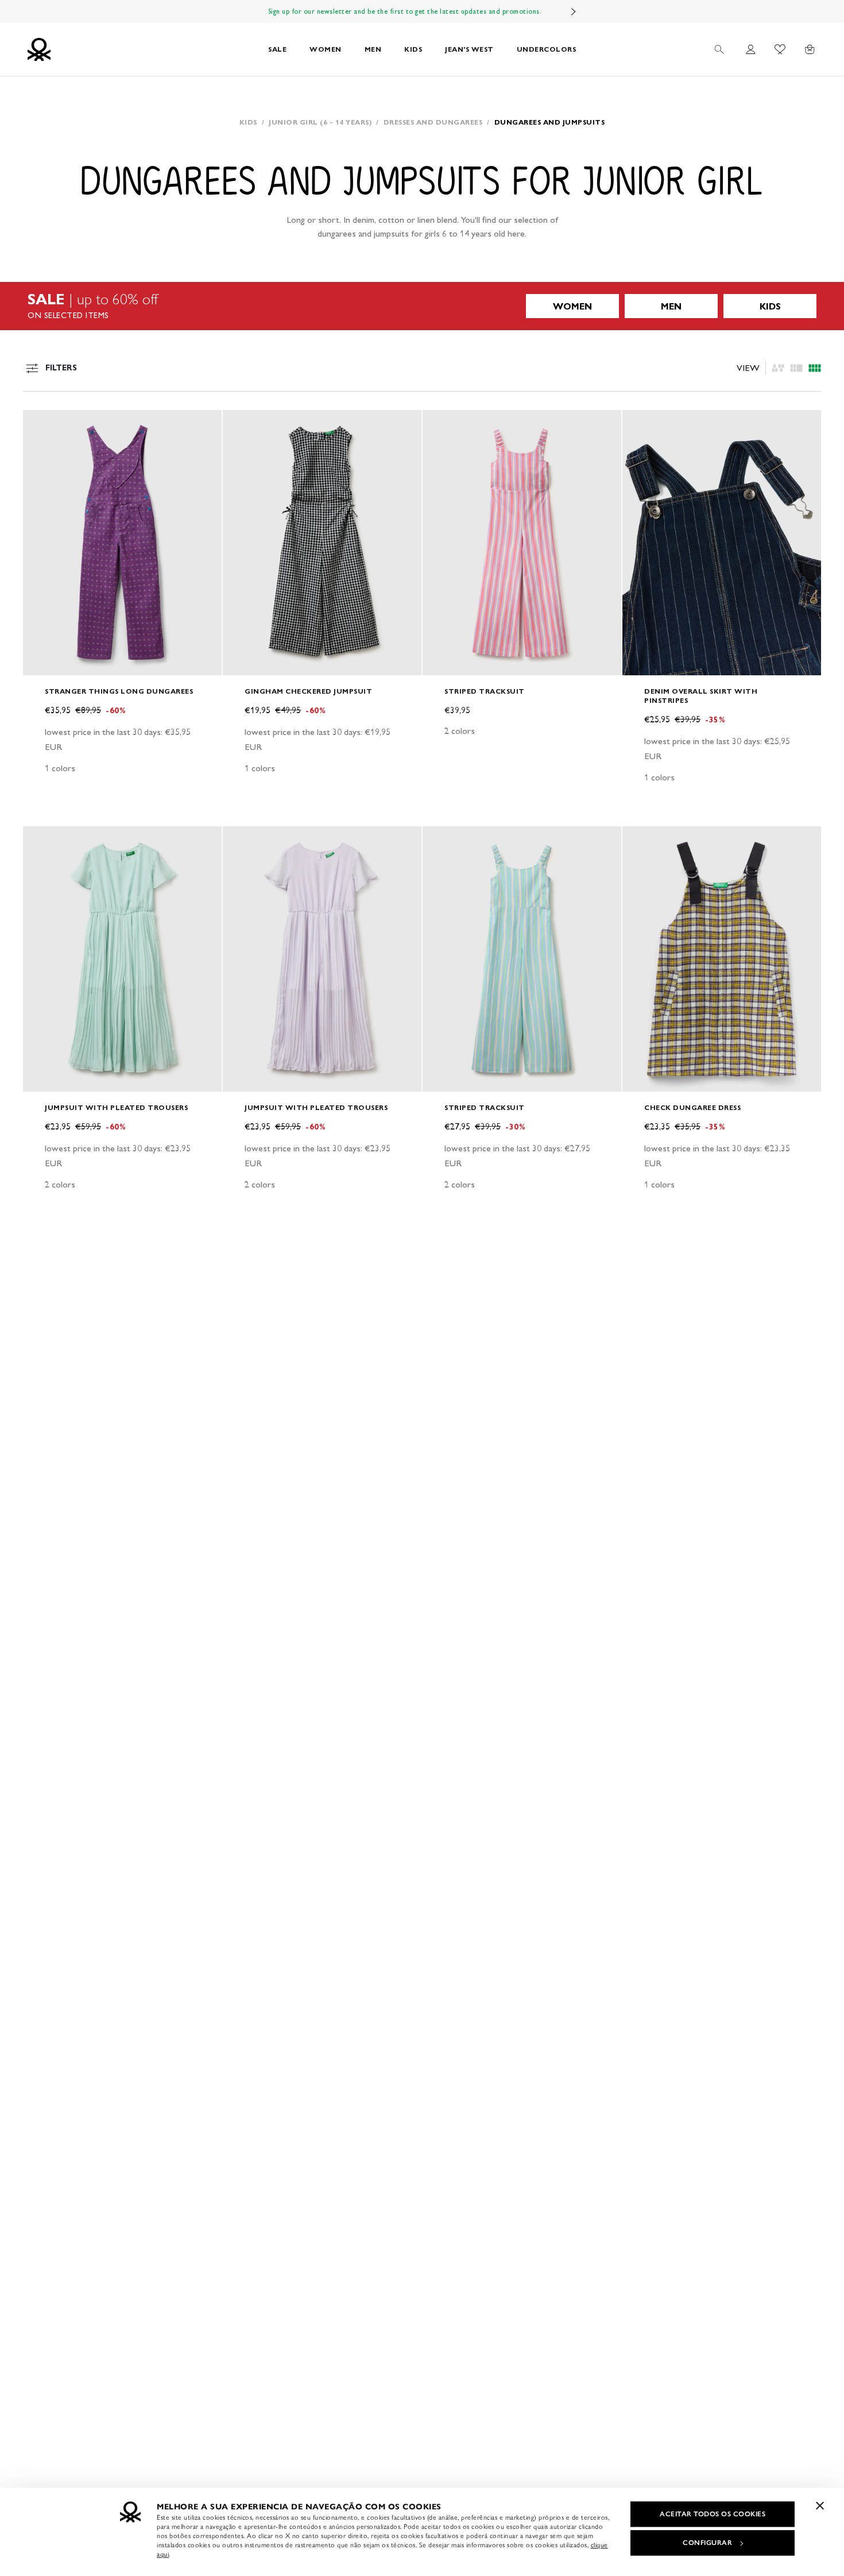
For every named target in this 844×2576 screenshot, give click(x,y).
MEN (373, 49)
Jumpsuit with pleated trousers (116, 1107)
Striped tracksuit (485, 691)
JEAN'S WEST (469, 49)
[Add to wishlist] (41, 425)
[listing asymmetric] (778, 368)
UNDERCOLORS (547, 49)
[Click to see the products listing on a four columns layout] (796, 368)
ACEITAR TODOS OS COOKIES (713, 2514)
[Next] (574, 11)
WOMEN (326, 49)
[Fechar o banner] (820, 2505)
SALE (277, 49)
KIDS (413, 49)
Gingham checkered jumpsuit (308, 691)
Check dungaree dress (692, 1107)
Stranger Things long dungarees (119, 691)
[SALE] (422, 306)
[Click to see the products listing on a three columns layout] (815, 368)
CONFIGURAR (707, 2543)
